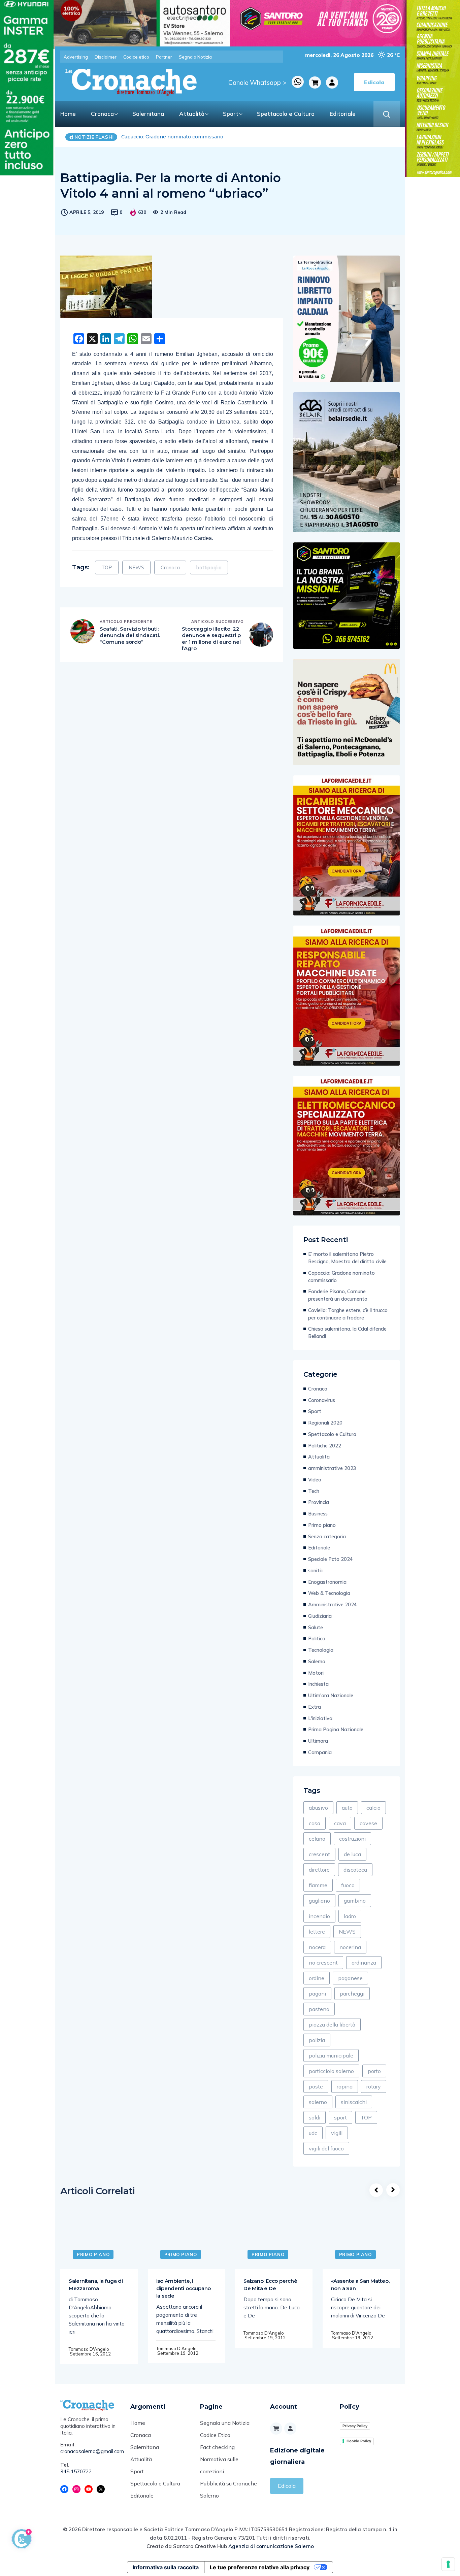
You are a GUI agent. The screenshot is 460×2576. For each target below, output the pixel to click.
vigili (337, 2133)
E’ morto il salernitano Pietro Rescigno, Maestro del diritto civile (347, 1258)
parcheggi (352, 1994)
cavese (368, 1823)
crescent (319, 1854)
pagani (317, 1994)
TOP (107, 567)
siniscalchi (354, 2102)
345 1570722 (76, 2471)
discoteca (355, 1870)
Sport (231, 114)
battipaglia (209, 567)
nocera (317, 1947)
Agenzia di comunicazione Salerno (271, 2546)
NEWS (136, 567)
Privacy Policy (355, 2426)
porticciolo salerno (331, 2071)
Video (315, 1480)
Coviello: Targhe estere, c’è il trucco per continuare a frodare (348, 1314)
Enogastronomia (327, 1582)
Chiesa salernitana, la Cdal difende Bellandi (347, 1332)
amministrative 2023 (332, 1468)
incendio (319, 1916)
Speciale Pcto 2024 (331, 1559)
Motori (316, 1673)
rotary (374, 2086)
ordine (317, 1978)
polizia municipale (331, 2055)
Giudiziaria (320, 1616)
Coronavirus (322, 1400)
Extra (315, 1707)
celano (317, 1839)
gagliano (319, 1901)
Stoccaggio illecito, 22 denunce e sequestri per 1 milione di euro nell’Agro (211, 639)
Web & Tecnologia (329, 1593)
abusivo (318, 1808)
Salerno (317, 1661)
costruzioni (352, 1839)
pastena (319, 2009)
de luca (352, 1854)
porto (374, 2071)
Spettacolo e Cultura (286, 114)
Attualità (192, 114)
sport (340, 2117)
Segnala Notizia (195, 57)
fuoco (348, 1885)
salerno (318, 2102)
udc (313, 2133)
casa (315, 1823)
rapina (345, 2086)
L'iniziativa (320, 1718)
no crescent (323, 1963)
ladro (350, 1916)
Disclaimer (106, 57)
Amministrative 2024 (333, 1604)
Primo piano (322, 1525)
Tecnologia (321, 1650)
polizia (317, 2040)
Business (318, 1514)
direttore (319, 1870)
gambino (355, 1901)
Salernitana (148, 114)
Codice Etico (215, 2435)
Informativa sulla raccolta (166, 2567)
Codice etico (136, 57)
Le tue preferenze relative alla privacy (260, 2567)
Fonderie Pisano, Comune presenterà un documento (185, 137)
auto (347, 1808)
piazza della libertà (332, 2025)
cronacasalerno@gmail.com (90, 2451)
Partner (164, 57)
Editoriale (343, 114)
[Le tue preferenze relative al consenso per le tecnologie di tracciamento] (448, 2564)
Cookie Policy (359, 2441)
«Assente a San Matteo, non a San (360, 2285)
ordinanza (364, 1963)
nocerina (350, 1947)
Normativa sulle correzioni (219, 2465)
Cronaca (102, 114)
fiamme (318, 1885)
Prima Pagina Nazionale (336, 1729)
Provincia (319, 1502)
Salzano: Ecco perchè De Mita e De (270, 2285)
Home (68, 114)
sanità (315, 1570)
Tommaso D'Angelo (89, 2349)
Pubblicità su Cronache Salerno (228, 2489)
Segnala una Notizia (225, 2423)
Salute (316, 1627)
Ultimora (318, 1741)
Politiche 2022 (325, 1446)
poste (316, 2086)
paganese (350, 1978)
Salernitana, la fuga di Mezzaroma (96, 2285)
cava (340, 1823)
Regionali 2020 (325, 1423)
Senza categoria (327, 1536)
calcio (373, 1808)
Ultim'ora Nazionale (331, 1695)
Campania (320, 1752)
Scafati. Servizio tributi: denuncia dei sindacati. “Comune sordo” (130, 635)
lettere (317, 1932)
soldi (315, 2117)
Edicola (287, 2486)
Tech (314, 1491)
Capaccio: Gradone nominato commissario (341, 1277)
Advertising (76, 57)
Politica (317, 1638)
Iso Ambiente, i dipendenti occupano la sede (184, 2288)
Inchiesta (318, 1684)
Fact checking (217, 2447)
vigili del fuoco (326, 2148)
